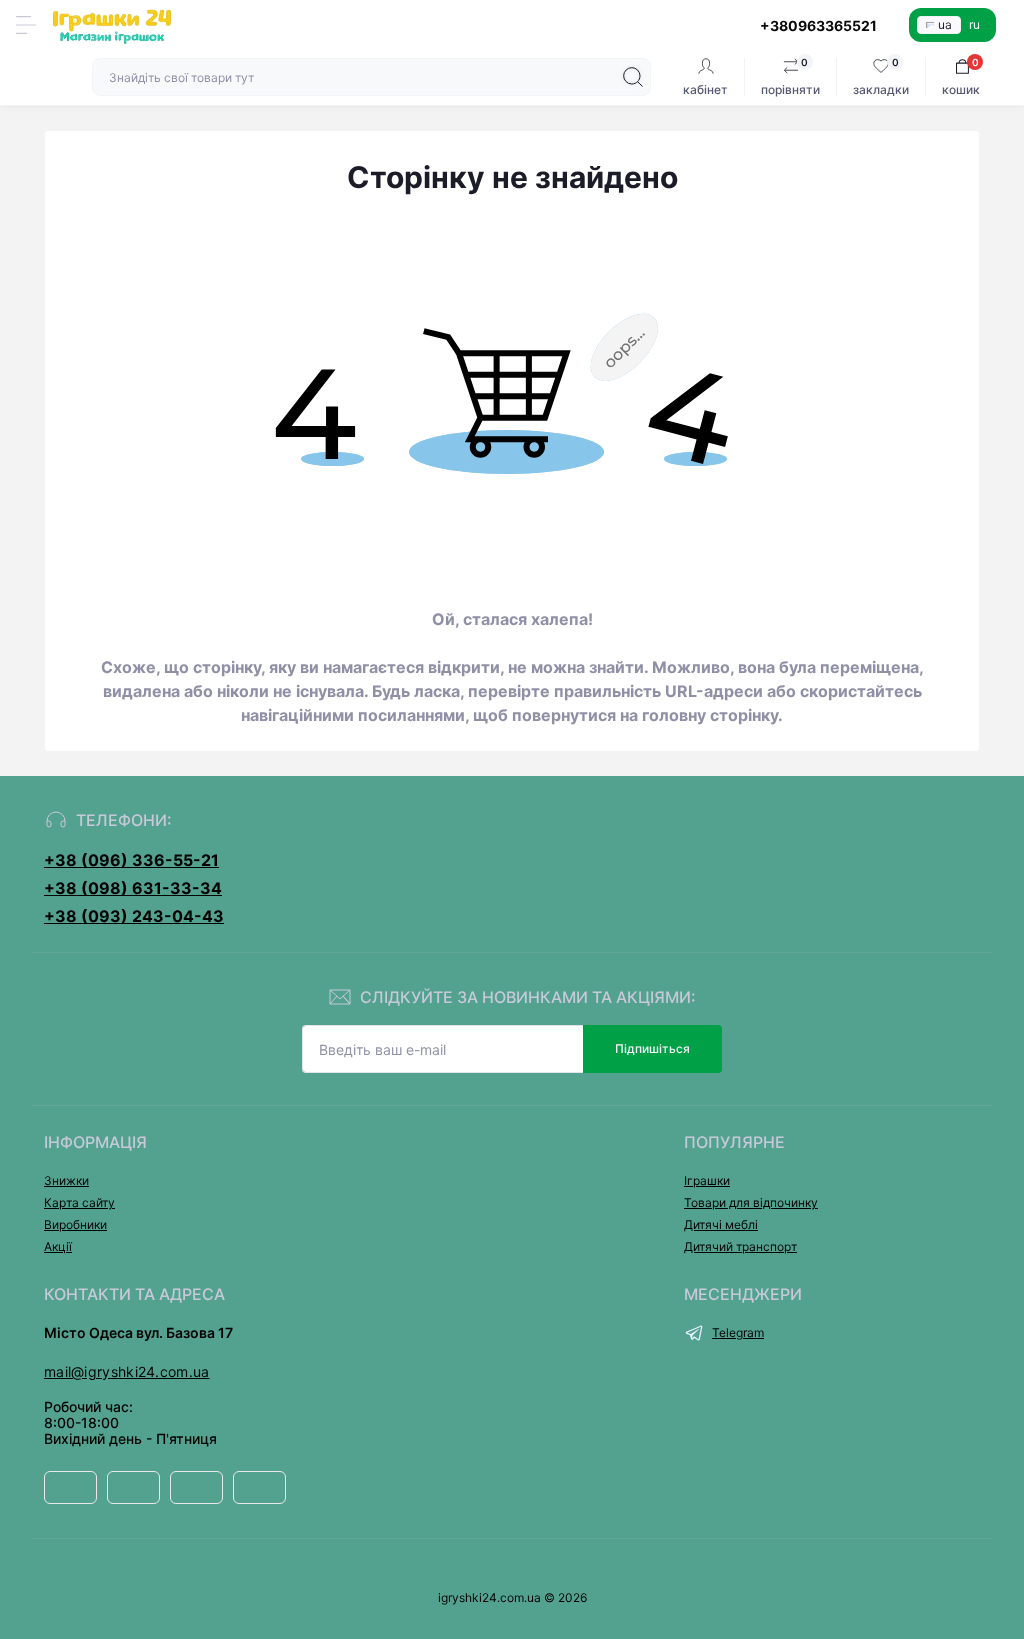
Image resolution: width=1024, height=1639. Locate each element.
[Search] (633, 77)
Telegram (738, 1332)
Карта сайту (79, 1202)
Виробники (75, 1224)
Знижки (66, 1180)
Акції (58, 1246)
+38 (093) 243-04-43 (134, 916)
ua (945, 24)
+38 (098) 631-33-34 (133, 888)
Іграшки (707, 1180)
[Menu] (26, 25)
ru (974, 24)
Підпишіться (652, 1048)
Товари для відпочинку (751, 1202)
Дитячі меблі (721, 1224)
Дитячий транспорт (740, 1246)
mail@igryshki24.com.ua (127, 1371)
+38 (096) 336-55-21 (131, 860)
